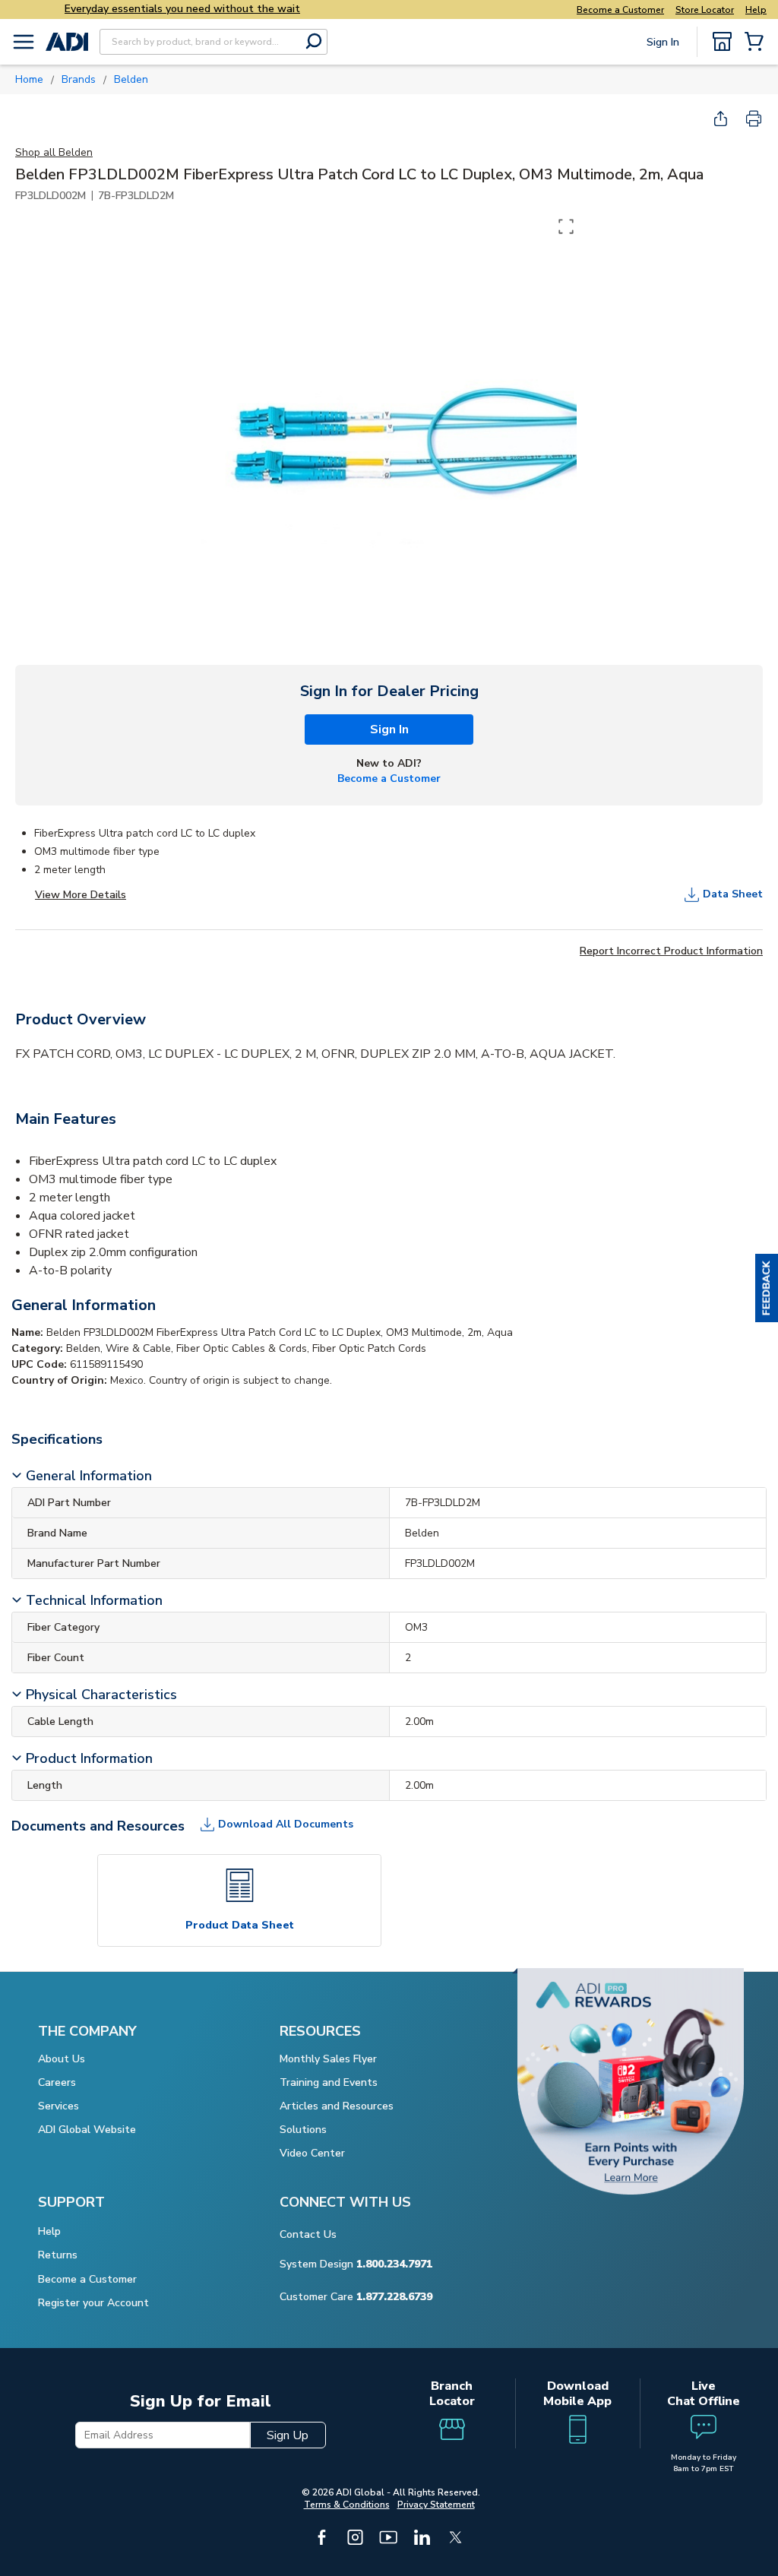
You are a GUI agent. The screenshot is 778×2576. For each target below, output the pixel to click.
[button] (767, 1288)
